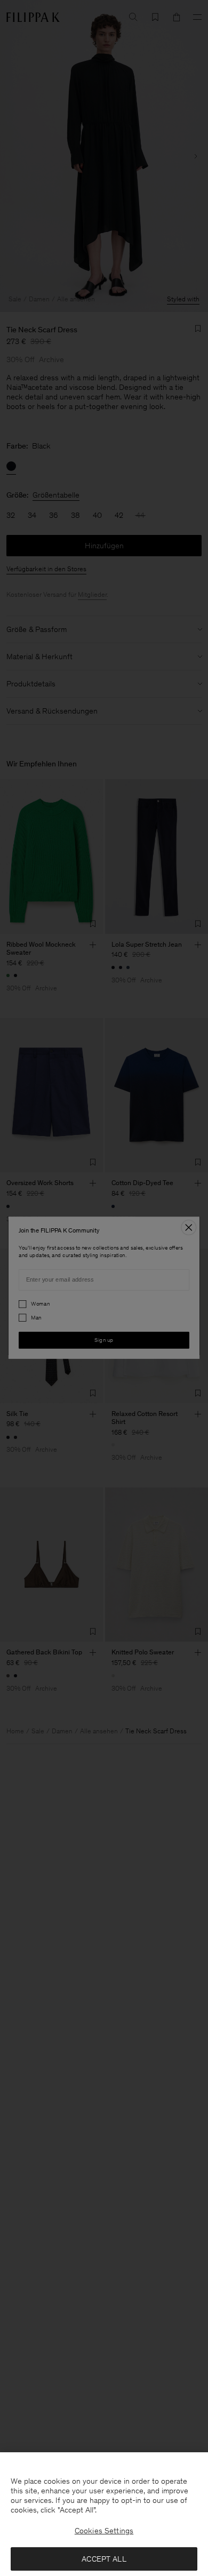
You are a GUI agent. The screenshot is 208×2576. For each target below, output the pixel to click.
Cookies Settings (104, 2531)
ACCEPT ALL (104, 2559)
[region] (104, 2514)
